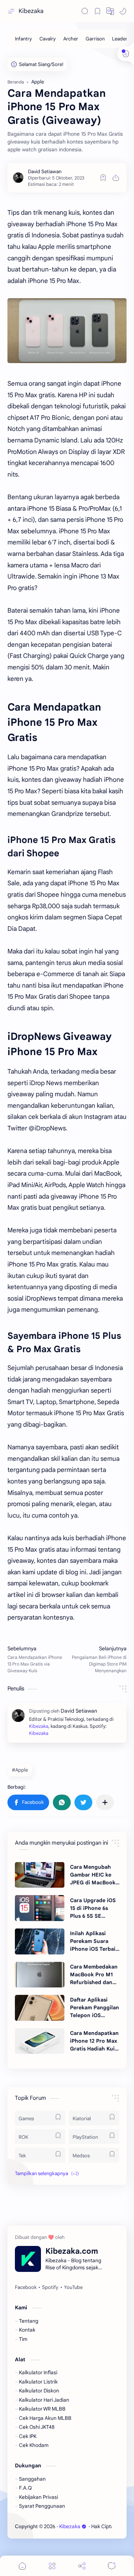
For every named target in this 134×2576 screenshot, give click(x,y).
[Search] (85, 11)
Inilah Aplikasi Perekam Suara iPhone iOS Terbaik (94, 1941)
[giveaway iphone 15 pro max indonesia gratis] (67, 331)
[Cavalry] (48, 39)
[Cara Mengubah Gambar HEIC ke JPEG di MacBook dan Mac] (40, 1875)
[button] (110, 11)
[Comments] (112, 2566)
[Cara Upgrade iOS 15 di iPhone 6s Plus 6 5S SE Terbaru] (40, 1908)
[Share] (82, 2566)
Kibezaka (31, 11)
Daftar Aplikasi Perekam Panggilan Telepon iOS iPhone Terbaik (95, 2008)
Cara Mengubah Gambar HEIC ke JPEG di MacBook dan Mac (93, 1875)
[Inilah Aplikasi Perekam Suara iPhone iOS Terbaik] (40, 1941)
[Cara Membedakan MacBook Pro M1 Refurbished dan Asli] (40, 1975)
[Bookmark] (98, 11)
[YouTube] (73, 2287)
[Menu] (52, 2566)
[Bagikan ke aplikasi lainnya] (105, 1802)
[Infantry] (23, 39)
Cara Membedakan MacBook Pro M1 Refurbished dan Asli (94, 1975)
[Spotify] (50, 2287)
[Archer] (71, 39)
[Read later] (103, 178)
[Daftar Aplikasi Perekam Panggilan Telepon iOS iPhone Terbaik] (40, 2008)
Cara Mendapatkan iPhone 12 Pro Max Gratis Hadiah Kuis (94, 2041)
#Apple (20, 1770)
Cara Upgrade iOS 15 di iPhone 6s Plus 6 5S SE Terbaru (93, 1908)
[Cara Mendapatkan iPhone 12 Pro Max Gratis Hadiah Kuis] (40, 2041)
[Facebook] (26, 2287)
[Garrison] (95, 39)
